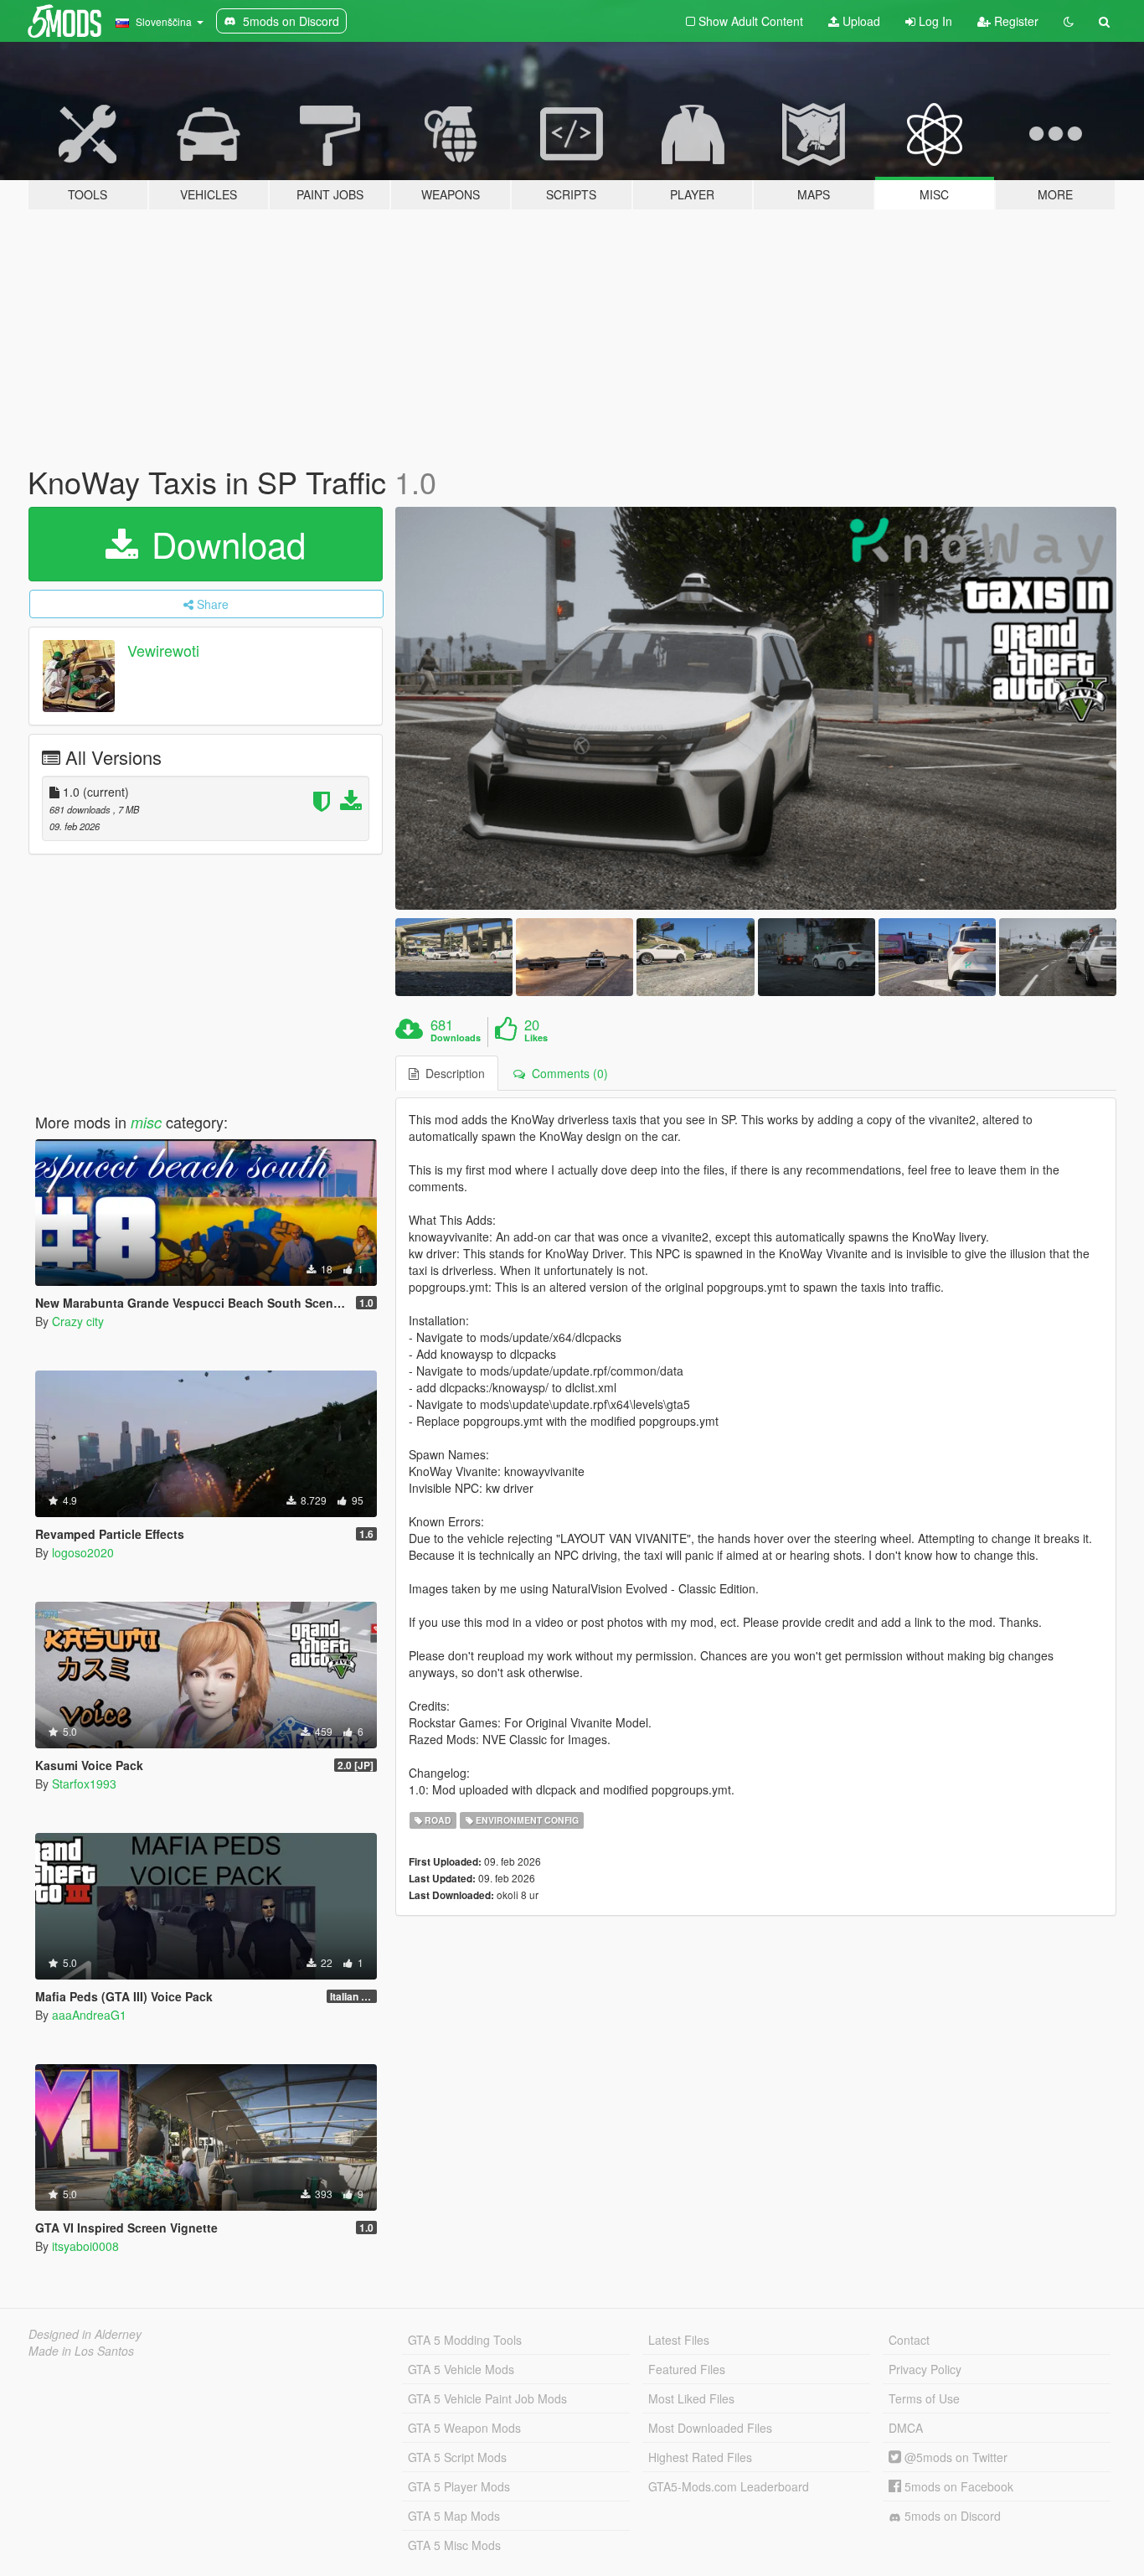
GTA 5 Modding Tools (465, 2340)
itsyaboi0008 (85, 2246)
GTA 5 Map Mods (454, 2516)
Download (224, 544)
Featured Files (687, 2369)
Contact (909, 2340)
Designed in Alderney (85, 2334)
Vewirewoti (163, 650)
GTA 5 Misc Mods (454, 2545)
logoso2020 (83, 1552)
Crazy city (78, 1321)
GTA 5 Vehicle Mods (461, 2369)
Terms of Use (924, 2398)
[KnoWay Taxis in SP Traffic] (756, 708)
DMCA (906, 2428)
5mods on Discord (951, 2516)
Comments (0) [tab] (567, 1073)
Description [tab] (452, 1073)
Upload (860, 21)
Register (1015, 21)
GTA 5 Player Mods (459, 2486)
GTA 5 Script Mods (457, 2457)
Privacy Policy (925, 2369)
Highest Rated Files (700, 2457)
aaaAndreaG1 (89, 2015)
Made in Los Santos (81, 2351)
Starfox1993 (84, 1784)
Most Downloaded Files (710, 2428)
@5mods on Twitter (954, 2457)
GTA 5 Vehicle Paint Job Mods (487, 2398)
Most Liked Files (691, 2398)
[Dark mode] (1069, 21)
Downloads (456, 1038)
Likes (536, 1038)
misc (146, 1122)
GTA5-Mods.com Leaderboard (729, 2486)
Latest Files (679, 2340)
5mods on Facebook (957, 2486)
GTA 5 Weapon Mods (464, 2428)
